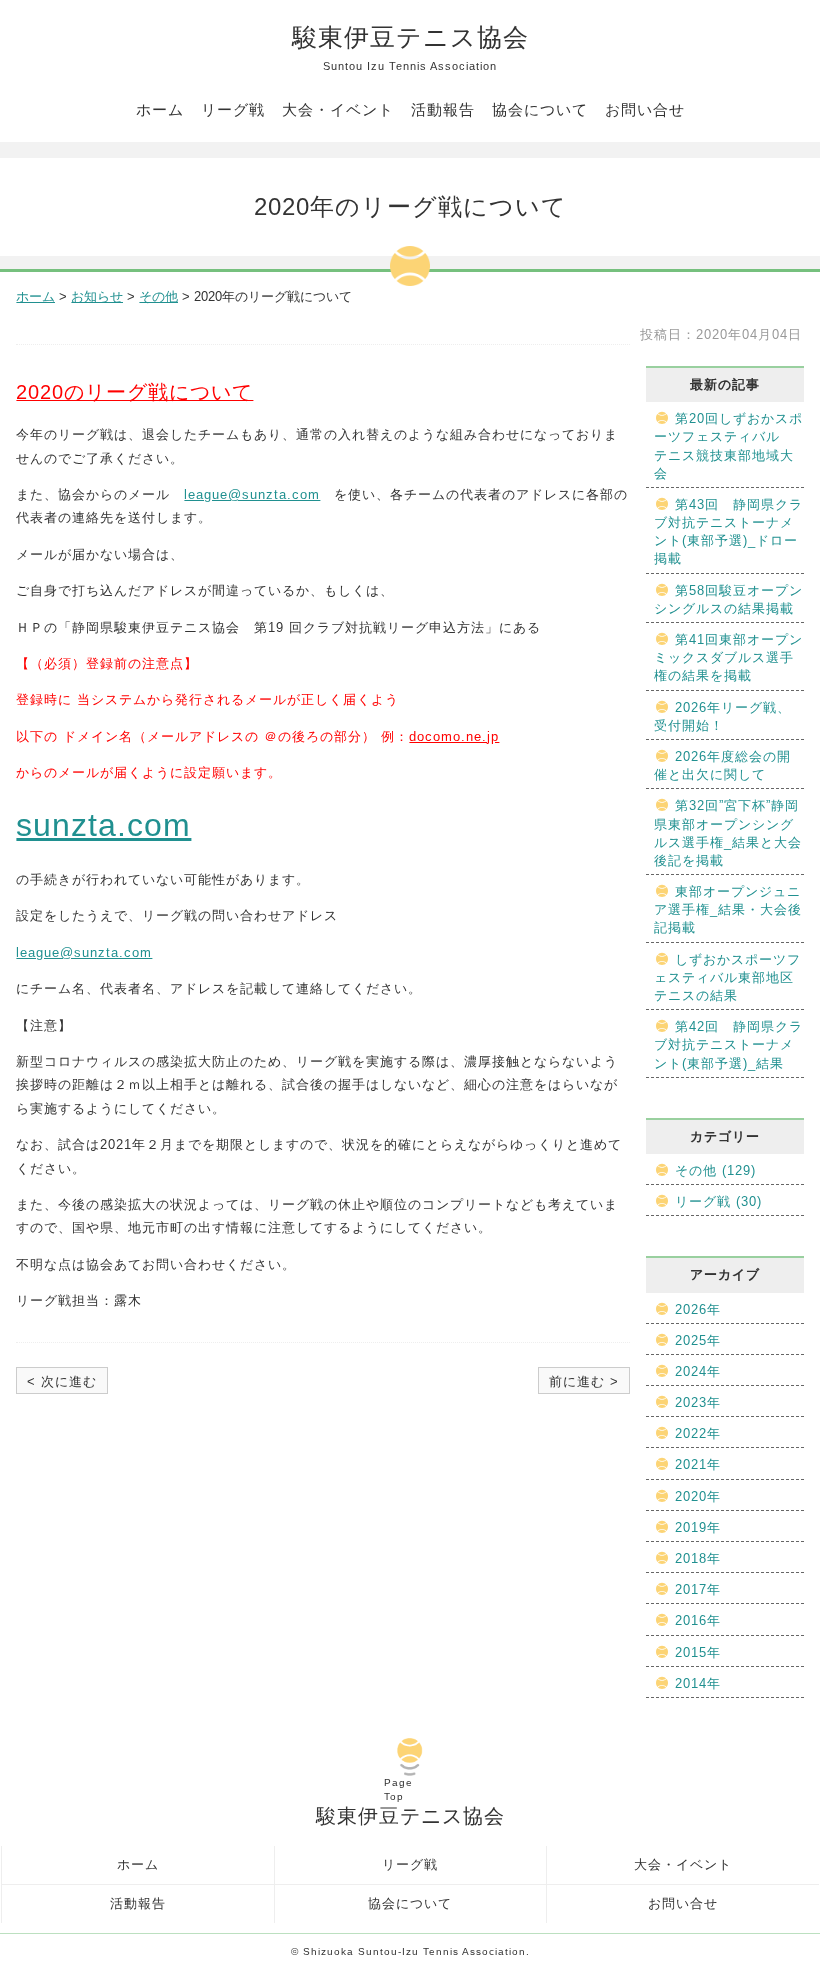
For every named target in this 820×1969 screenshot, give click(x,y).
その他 (158, 296)
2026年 (698, 1309)
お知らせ (97, 296)
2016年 (698, 1620)
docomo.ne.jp (454, 736)
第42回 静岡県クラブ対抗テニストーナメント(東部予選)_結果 (728, 1044)
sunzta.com (103, 825)
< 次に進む (62, 1381)
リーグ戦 (233, 109)
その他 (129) (715, 1170)
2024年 (698, 1371)
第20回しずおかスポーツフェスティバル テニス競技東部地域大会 (728, 446)
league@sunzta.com (252, 494)
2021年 (698, 1464)
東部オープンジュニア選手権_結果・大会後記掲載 (728, 909)
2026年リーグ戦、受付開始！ (722, 716)
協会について (540, 109)
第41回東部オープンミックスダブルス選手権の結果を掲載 (728, 657)
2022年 (698, 1433)
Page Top (398, 1789)
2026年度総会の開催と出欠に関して (722, 765)
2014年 (698, 1683)
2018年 (698, 1558)
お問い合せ (645, 109)
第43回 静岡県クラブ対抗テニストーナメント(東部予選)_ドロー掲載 (728, 532)
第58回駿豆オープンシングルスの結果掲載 (728, 599)
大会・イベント (338, 109)
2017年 (698, 1589)
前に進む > (584, 1381)
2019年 (698, 1527)
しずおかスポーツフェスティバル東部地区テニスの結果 (727, 977)
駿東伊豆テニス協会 (410, 47)
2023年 (698, 1402)
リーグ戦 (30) (718, 1201)
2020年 (698, 1496)
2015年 (698, 1652)
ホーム (160, 109)
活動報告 (443, 109)
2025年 (698, 1340)
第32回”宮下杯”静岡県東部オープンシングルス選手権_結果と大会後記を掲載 (728, 833)
